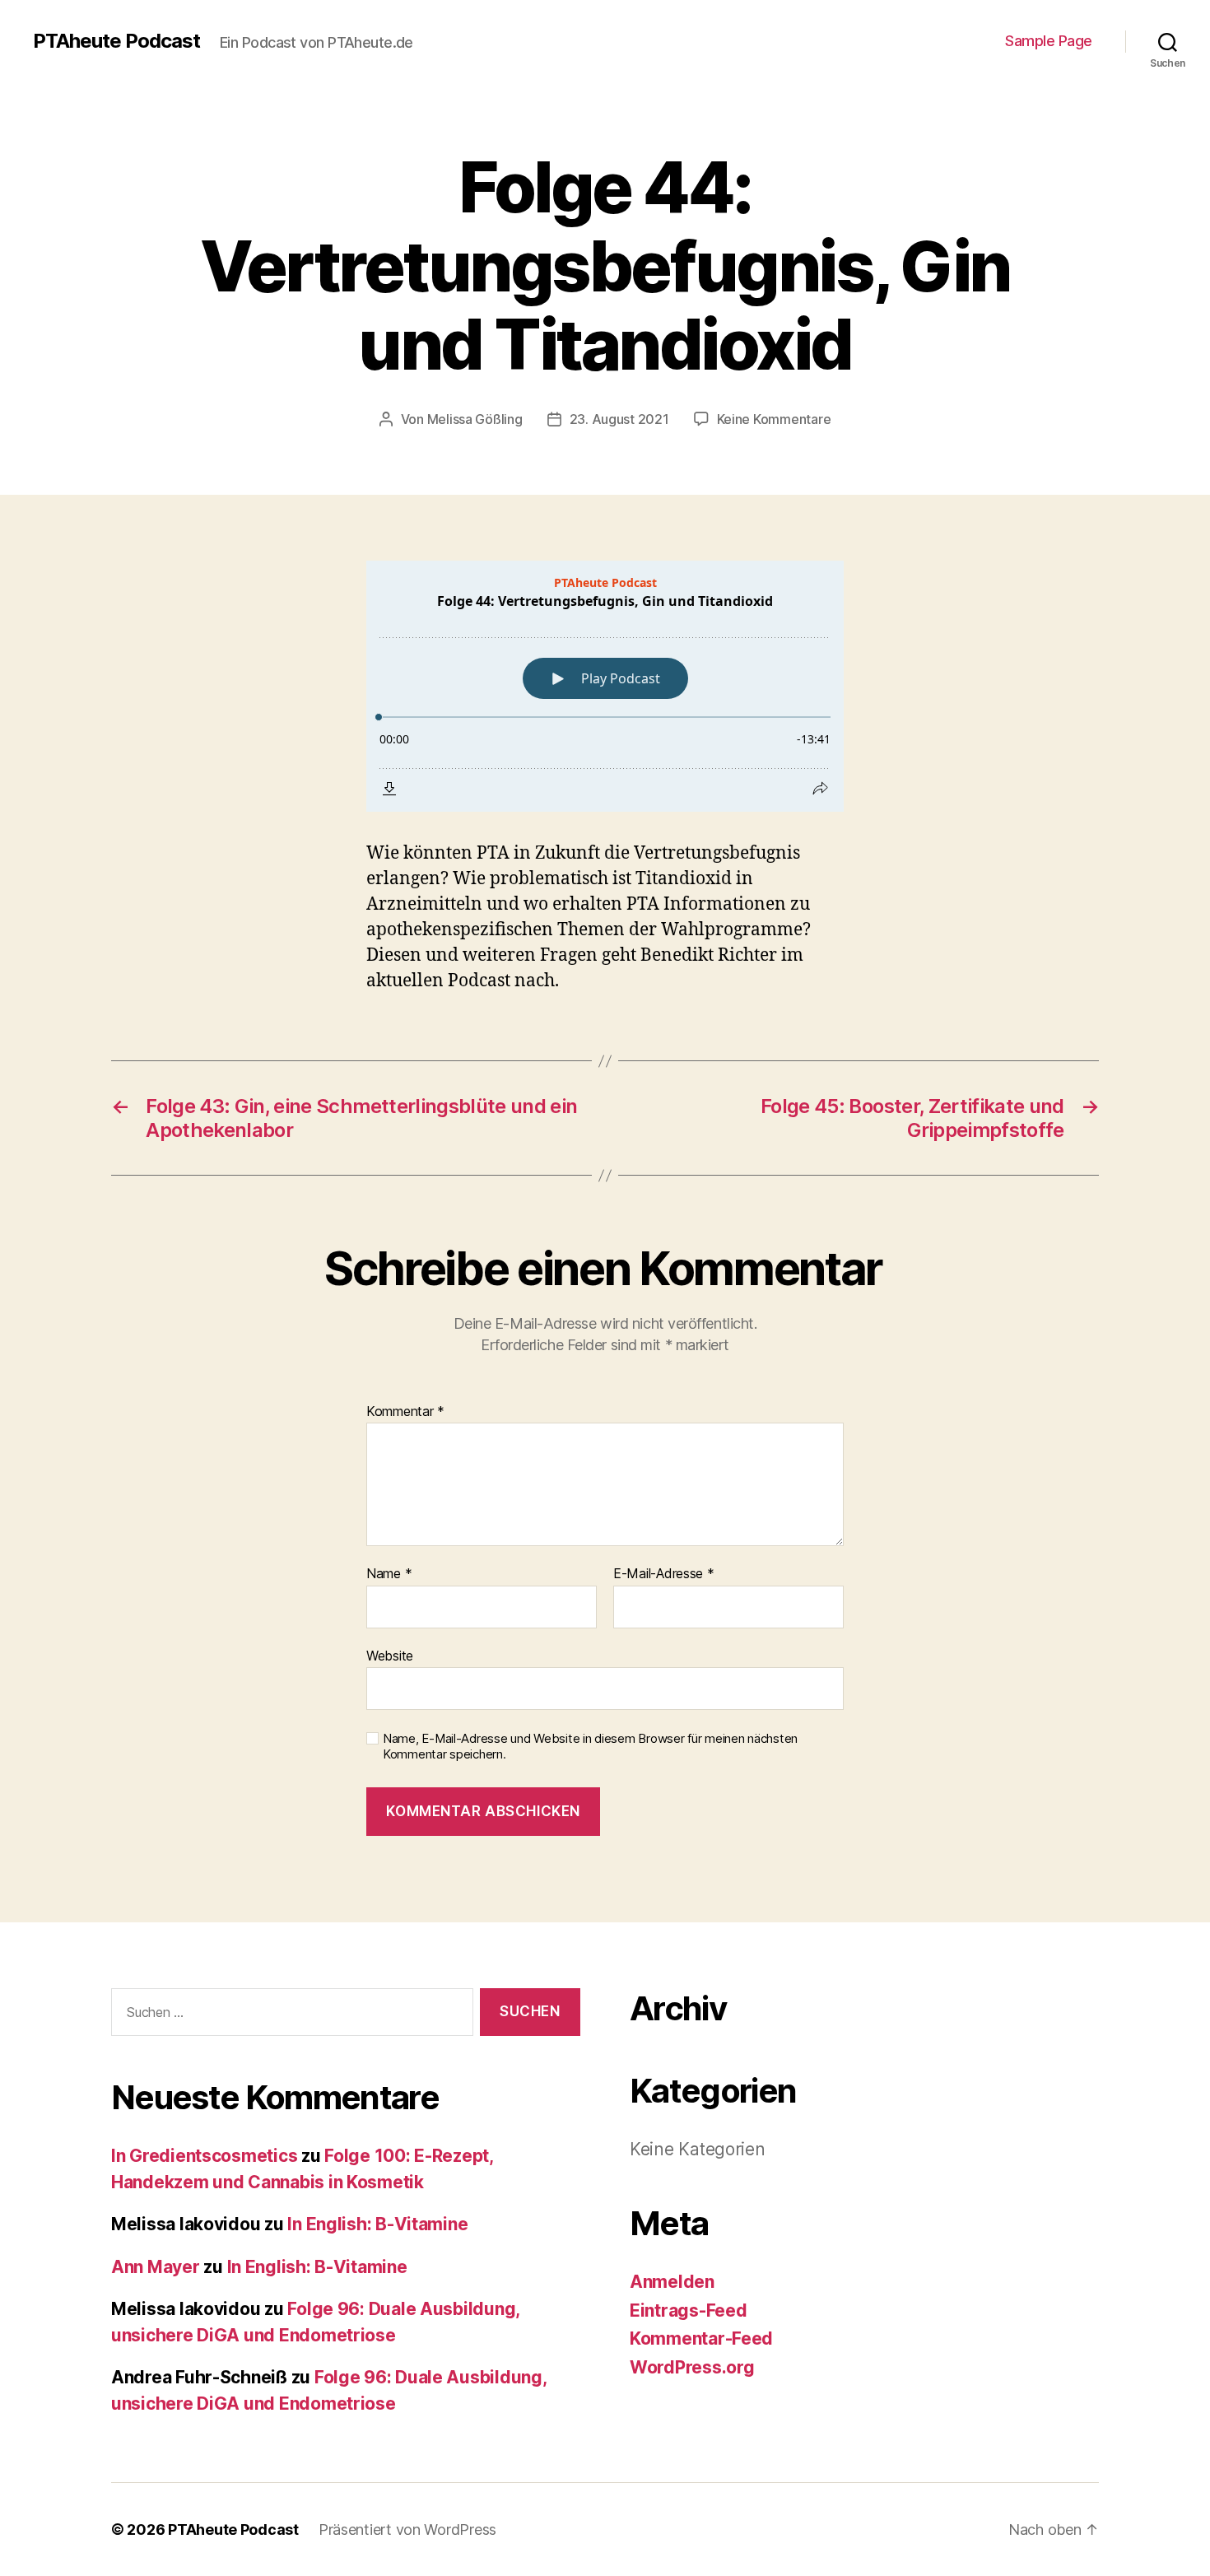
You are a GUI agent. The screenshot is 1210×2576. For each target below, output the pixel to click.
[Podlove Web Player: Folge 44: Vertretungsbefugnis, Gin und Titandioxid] (605, 686)
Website (390, 1655)
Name (389, 1574)
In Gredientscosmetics (204, 2156)
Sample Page (1049, 41)
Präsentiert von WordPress (407, 2529)
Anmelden (672, 2282)
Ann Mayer (156, 2267)
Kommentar (405, 1412)
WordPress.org (692, 2367)
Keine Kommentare (774, 419)
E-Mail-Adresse (664, 1574)
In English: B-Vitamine (377, 2224)
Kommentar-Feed (701, 2338)
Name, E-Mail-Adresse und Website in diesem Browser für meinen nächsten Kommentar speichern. (590, 1747)
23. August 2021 (619, 419)
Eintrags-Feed (689, 2310)
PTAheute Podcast (116, 41)
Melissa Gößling (475, 419)
